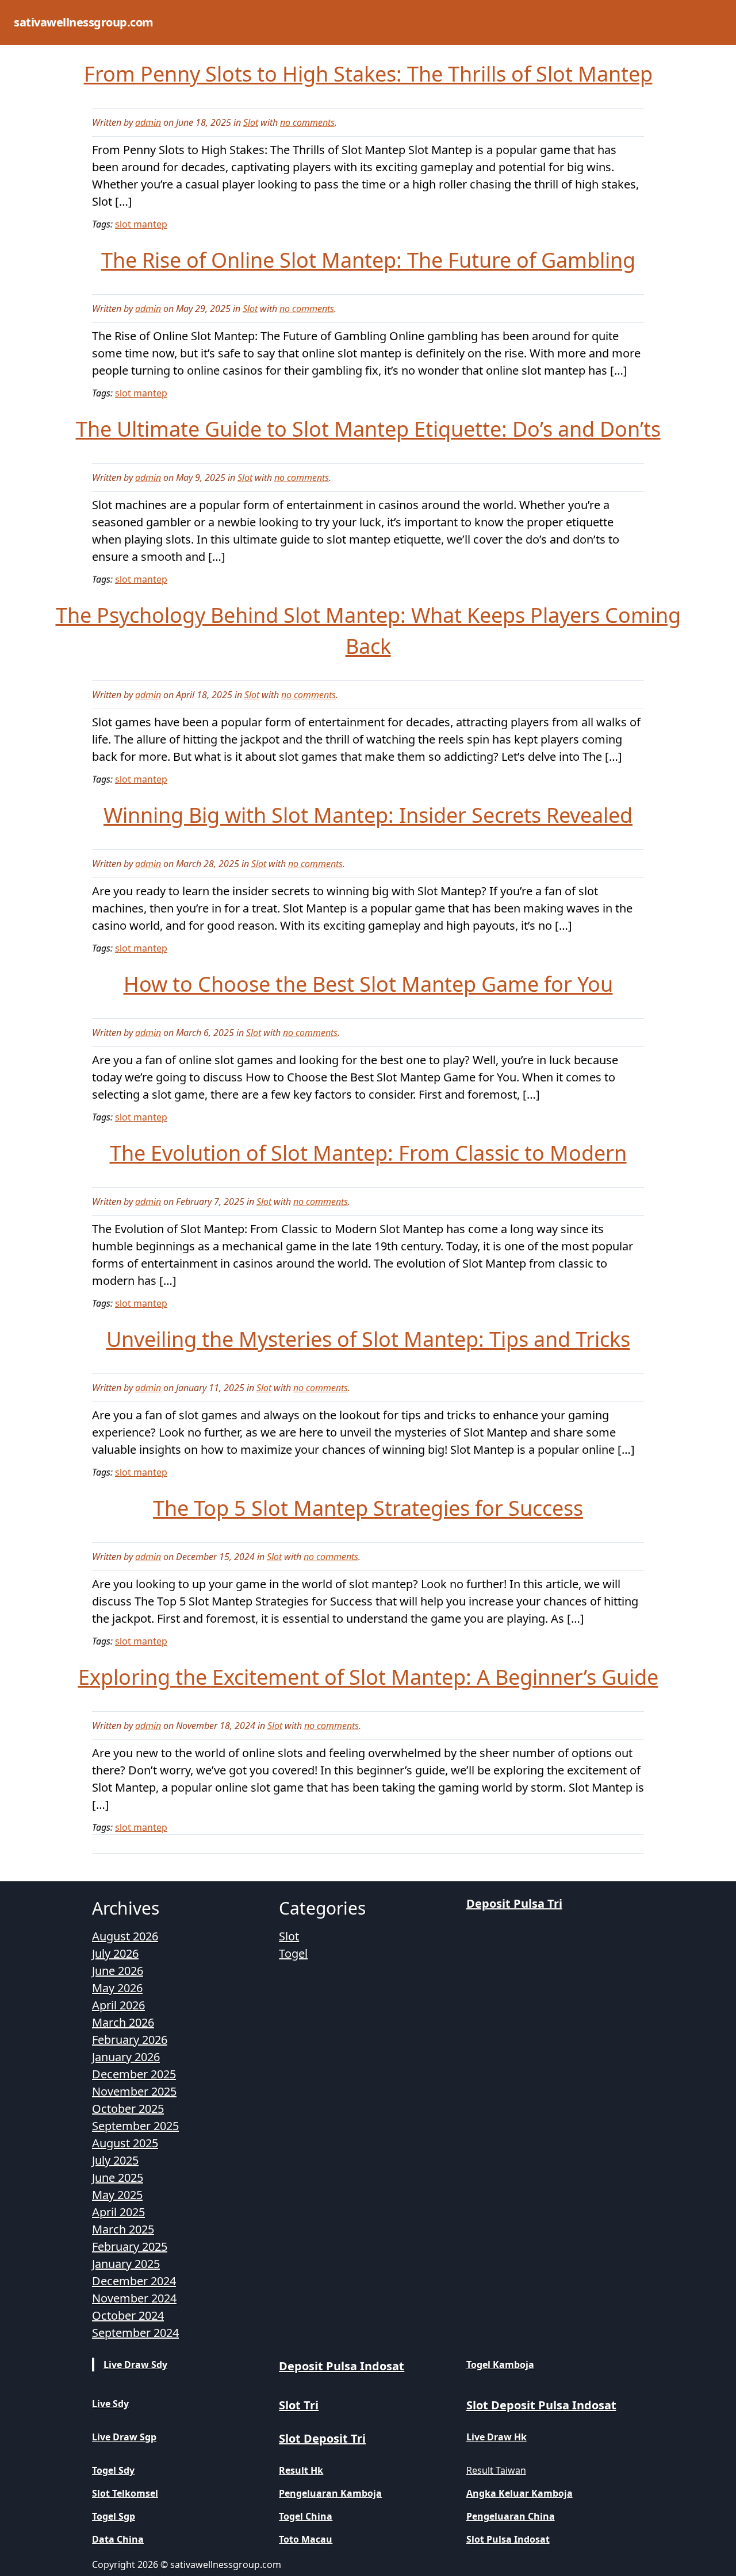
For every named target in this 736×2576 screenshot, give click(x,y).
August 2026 (125, 1936)
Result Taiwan (496, 2470)
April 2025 (118, 2212)
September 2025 (135, 2126)
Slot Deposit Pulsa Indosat (541, 2405)
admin (148, 122)
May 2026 (117, 1988)
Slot (251, 122)
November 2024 (134, 2298)
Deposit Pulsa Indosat (342, 2366)
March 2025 (123, 2229)
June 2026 (118, 1971)
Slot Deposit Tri (322, 2438)
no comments (307, 122)
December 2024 (134, 2281)
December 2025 (134, 2074)
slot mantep (141, 224)
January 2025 (126, 2264)
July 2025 (115, 2160)
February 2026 (130, 2040)
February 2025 (130, 2246)
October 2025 (128, 2109)
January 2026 (126, 2057)
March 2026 (123, 2022)
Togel (293, 1953)
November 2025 (134, 2091)
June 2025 (118, 2178)
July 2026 (115, 1953)
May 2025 (117, 2195)
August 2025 (125, 2143)
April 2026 (118, 2005)
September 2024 (135, 2333)
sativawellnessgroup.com (84, 22)
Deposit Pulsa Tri (514, 1903)
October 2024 (128, 2315)
